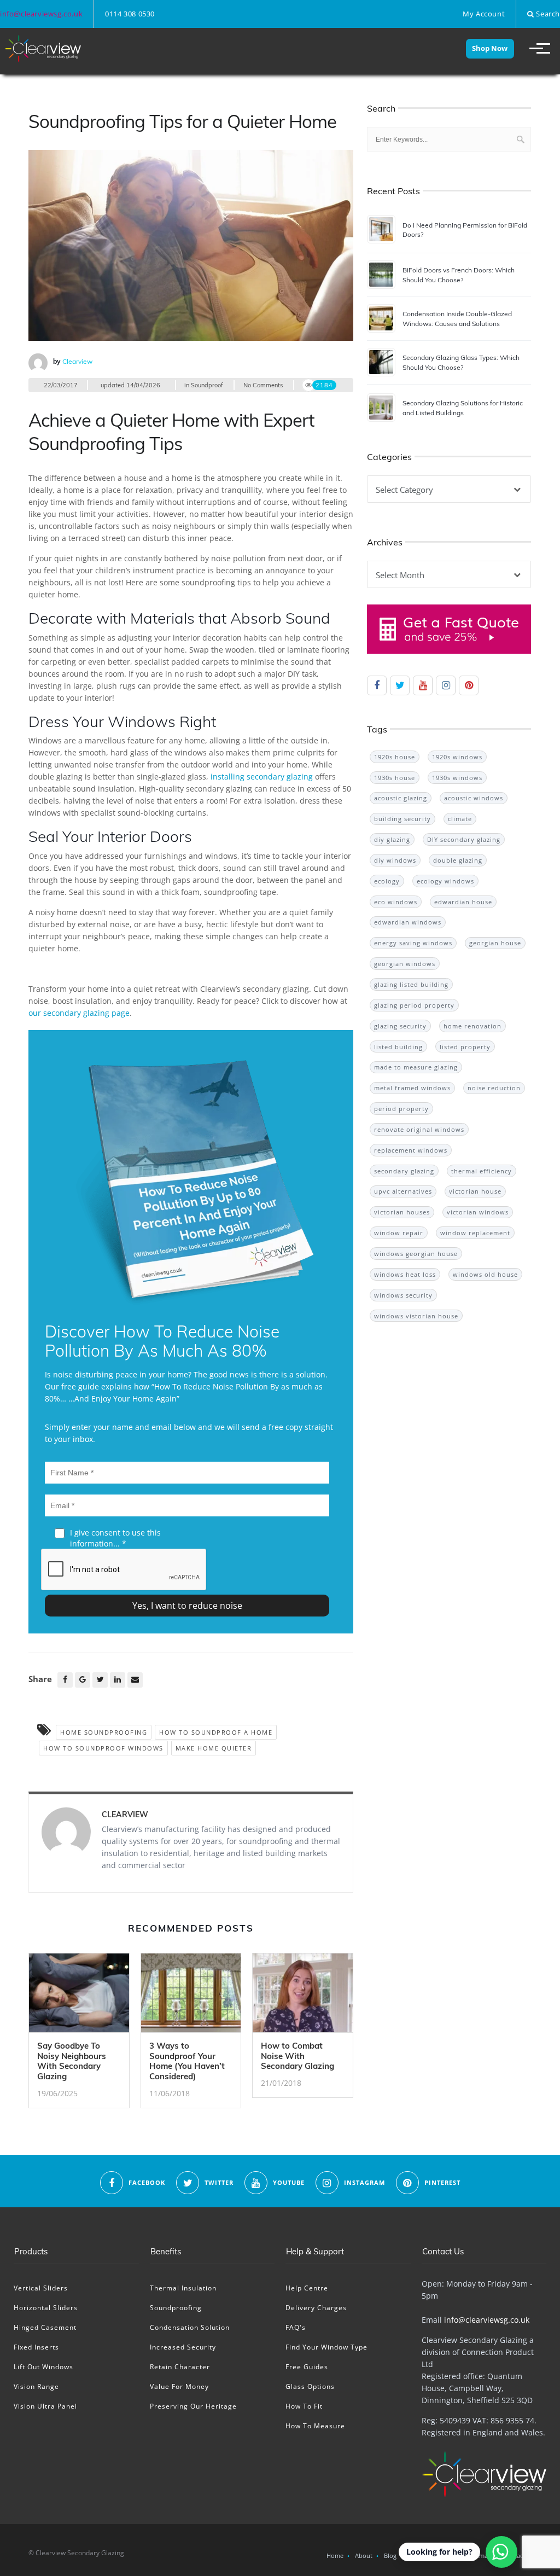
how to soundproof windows (103, 1748)
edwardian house (463, 902)
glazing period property (414, 1005)
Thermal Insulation (183, 2288)
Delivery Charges (316, 2308)
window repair (399, 1233)
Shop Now (490, 48)
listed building (398, 1047)
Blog (390, 2555)
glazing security (400, 1026)
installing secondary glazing (262, 777)
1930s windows (457, 778)
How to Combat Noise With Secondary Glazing (297, 2056)
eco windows (396, 902)
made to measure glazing (416, 1067)
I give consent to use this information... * (115, 1538)
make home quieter (214, 1748)
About (364, 2555)
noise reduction (494, 1088)
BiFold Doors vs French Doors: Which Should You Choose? (459, 275)
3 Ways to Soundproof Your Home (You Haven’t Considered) (187, 2061)
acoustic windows (474, 798)
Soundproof (207, 385)
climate (460, 819)
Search (547, 14)
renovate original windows (419, 1129)
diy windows (395, 860)
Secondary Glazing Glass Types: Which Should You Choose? (461, 362)
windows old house (485, 1274)
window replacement (475, 1233)
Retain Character (180, 2367)
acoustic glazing (401, 798)
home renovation (472, 1026)
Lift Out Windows (43, 2367)
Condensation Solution (190, 2327)
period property (401, 1109)
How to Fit (304, 2406)
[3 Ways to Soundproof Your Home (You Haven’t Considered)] (191, 1996)
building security (402, 819)
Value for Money (179, 2386)
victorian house (475, 1191)
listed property (465, 1047)
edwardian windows (408, 922)
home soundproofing (104, 1732)
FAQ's (296, 2327)
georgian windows (405, 964)
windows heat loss (405, 1274)
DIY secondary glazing (464, 839)
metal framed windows (412, 1088)
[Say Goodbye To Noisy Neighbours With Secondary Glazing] (79, 1996)
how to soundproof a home (216, 1732)
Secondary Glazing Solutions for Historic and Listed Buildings (463, 408)
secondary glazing (404, 1171)
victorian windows (478, 1212)
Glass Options (310, 2386)
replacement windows (411, 1150)
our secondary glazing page (79, 1013)
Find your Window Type (326, 2347)
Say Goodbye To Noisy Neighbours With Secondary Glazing (72, 2061)
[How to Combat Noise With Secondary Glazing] (303, 1996)
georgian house (495, 943)
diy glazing (392, 839)
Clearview (77, 361)
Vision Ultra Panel (45, 2406)
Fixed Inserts (36, 2347)
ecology (387, 881)
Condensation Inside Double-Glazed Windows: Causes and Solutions (457, 318)
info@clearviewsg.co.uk (41, 14)
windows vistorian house (416, 1316)
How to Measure (315, 2426)
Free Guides (307, 2367)
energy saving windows (413, 943)
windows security (403, 1295)
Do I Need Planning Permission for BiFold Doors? (465, 230)
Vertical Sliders (41, 2288)
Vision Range (36, 2386)
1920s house (395, 757)
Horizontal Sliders (46, 2308)
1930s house (395, 778)
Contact (514, 2555)
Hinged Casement (45, 2327)
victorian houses (402, 1212)
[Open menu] (535, 49)
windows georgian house (416, 1254)
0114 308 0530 (130, 14)
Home (335, 2555)
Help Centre (307, 2288)
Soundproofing (176, 2308)
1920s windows (457, 757)
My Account (484, 14)
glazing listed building (411, 984)
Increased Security (183, 2347)
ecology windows (445, 881)
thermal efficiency (482, 1171)
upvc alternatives (403, 1191)
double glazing (458, 860)
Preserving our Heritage (193, 2406)
